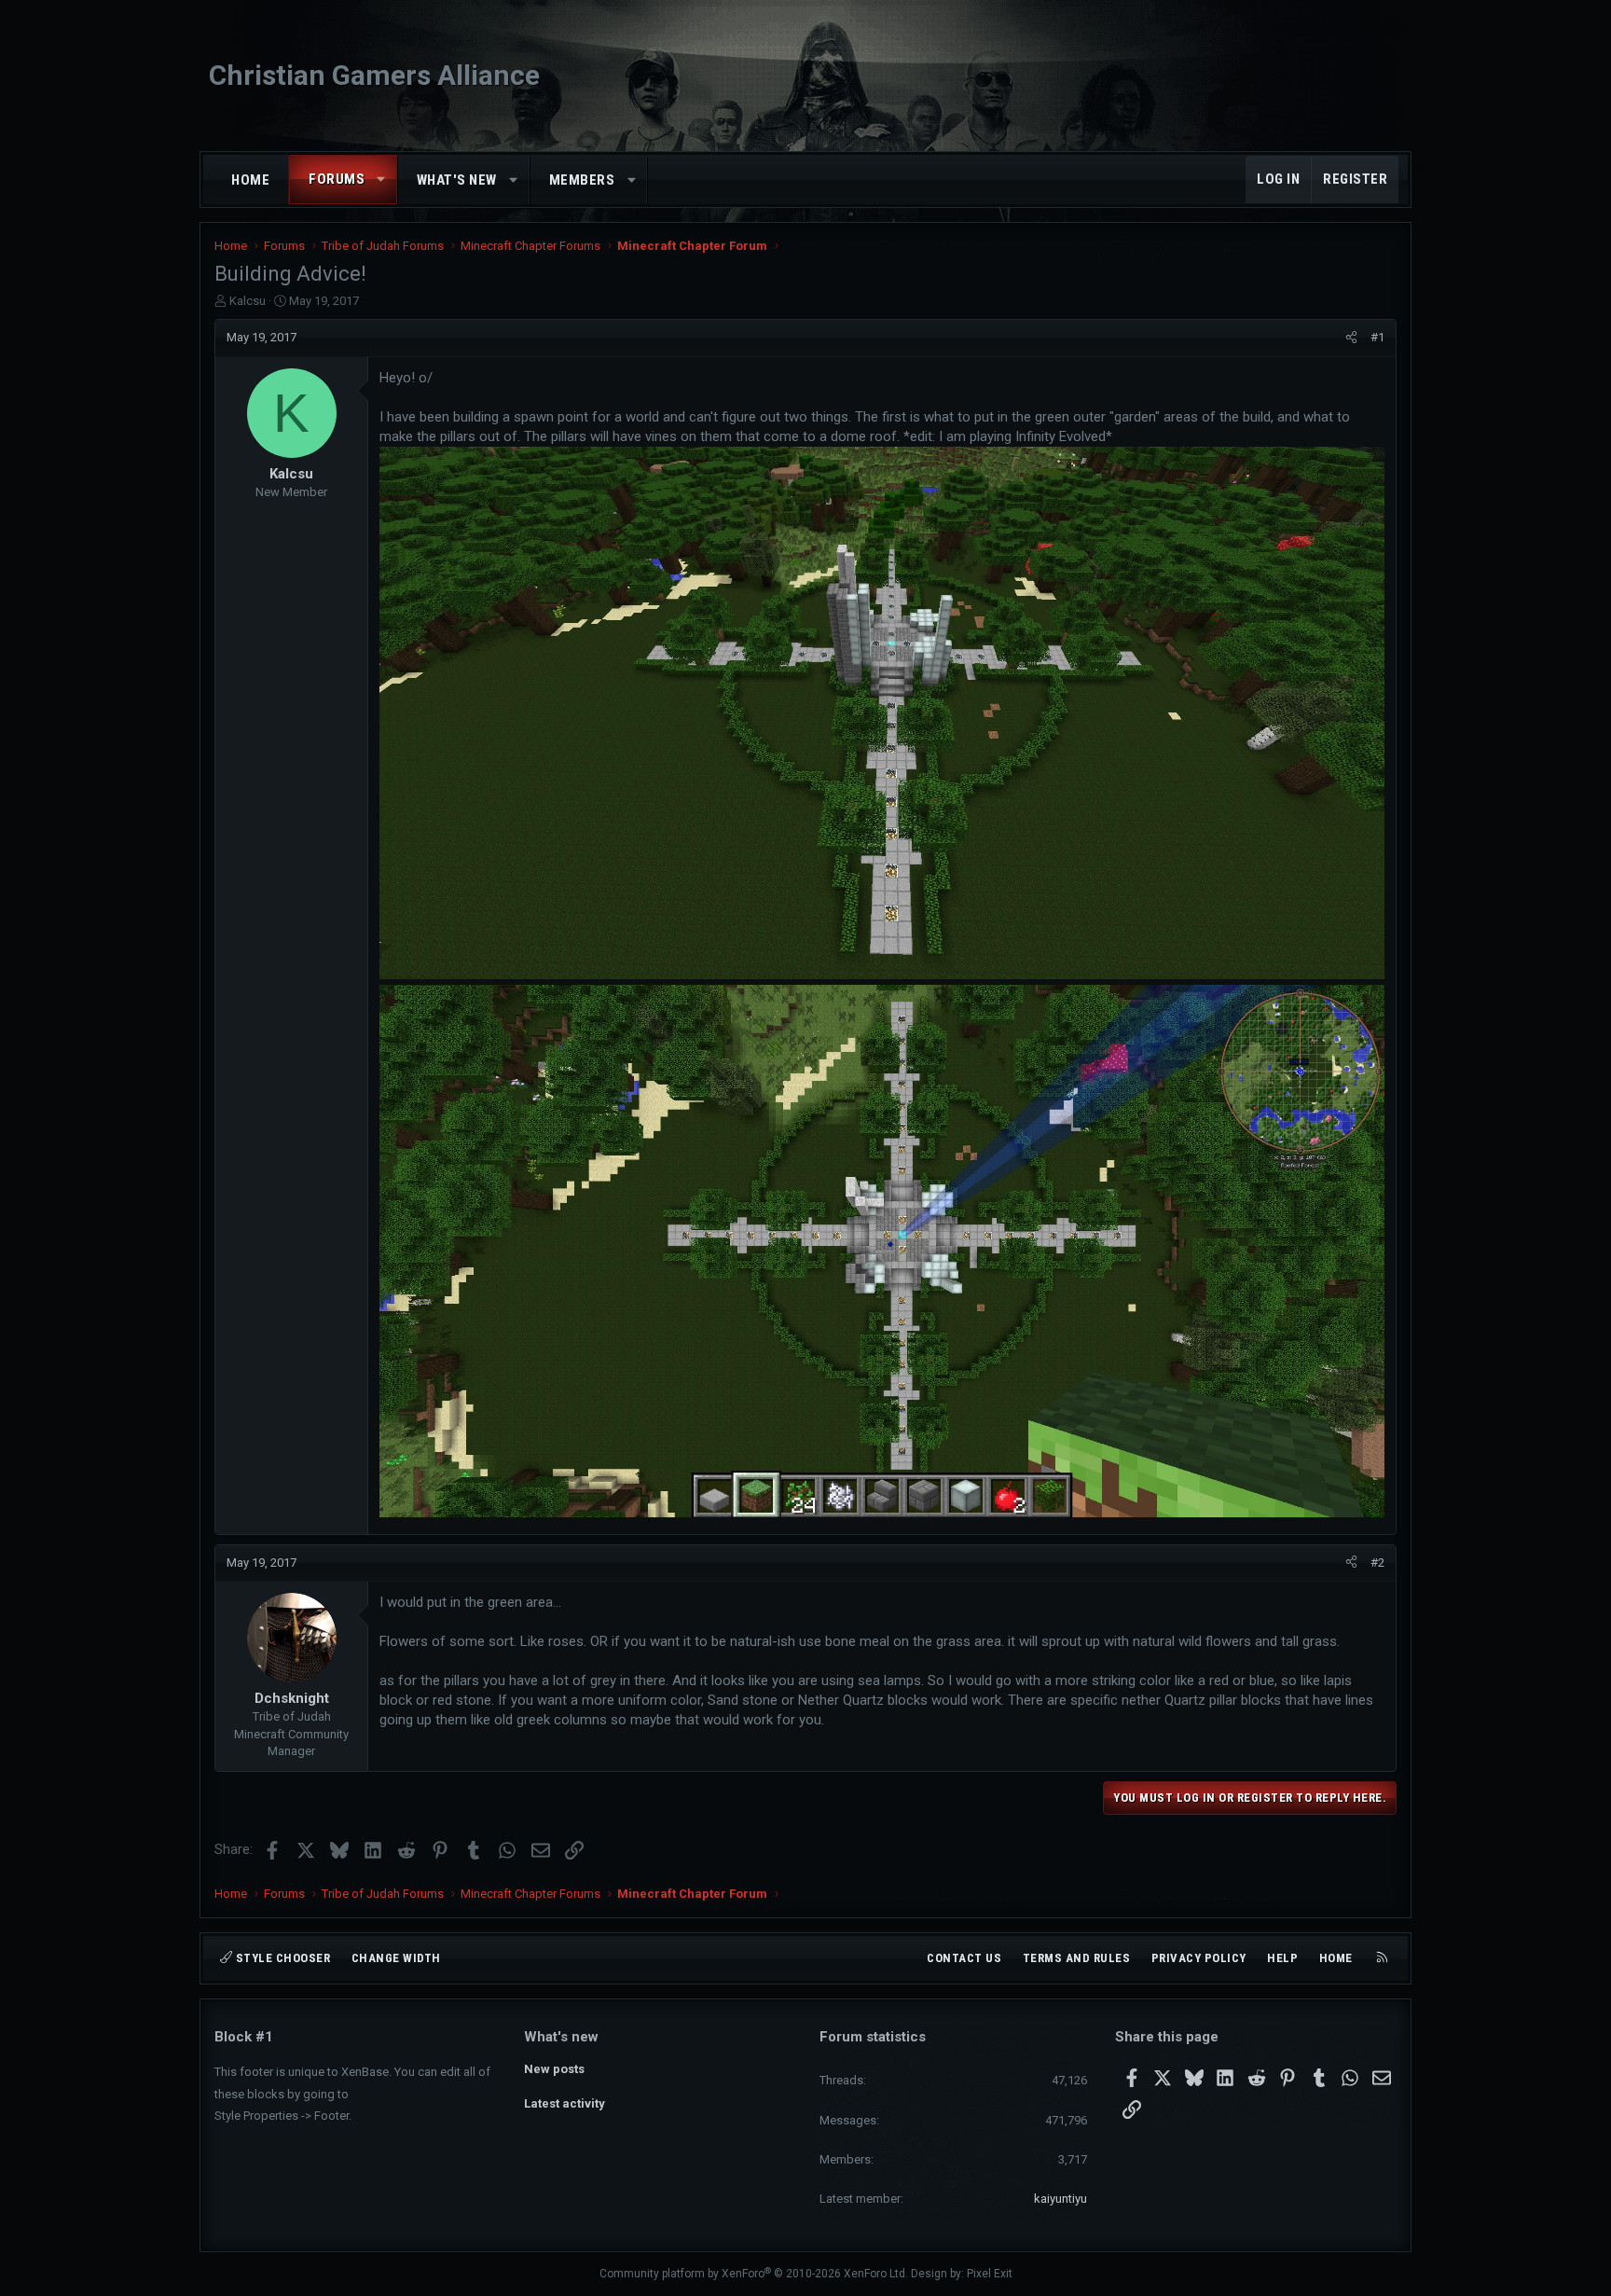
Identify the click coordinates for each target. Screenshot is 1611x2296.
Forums (337, 179)
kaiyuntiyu (1060, 2199)
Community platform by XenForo (754, 2274)
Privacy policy (1199, 1958)
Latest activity (565, 2103)
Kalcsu (248, 301)
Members (582, 180)
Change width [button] (396, 1958)
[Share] (1351, 338)
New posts (554, 2069)
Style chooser (281, 1958)
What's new (457, 180)
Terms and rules (1077, 1958)
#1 (1377, 337)
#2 (1377, 1563)
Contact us (964, 1958)
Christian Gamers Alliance (374, 75)
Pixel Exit (990, 2274)
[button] (382, 180)
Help (1282, 1958)
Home (250, 180)
